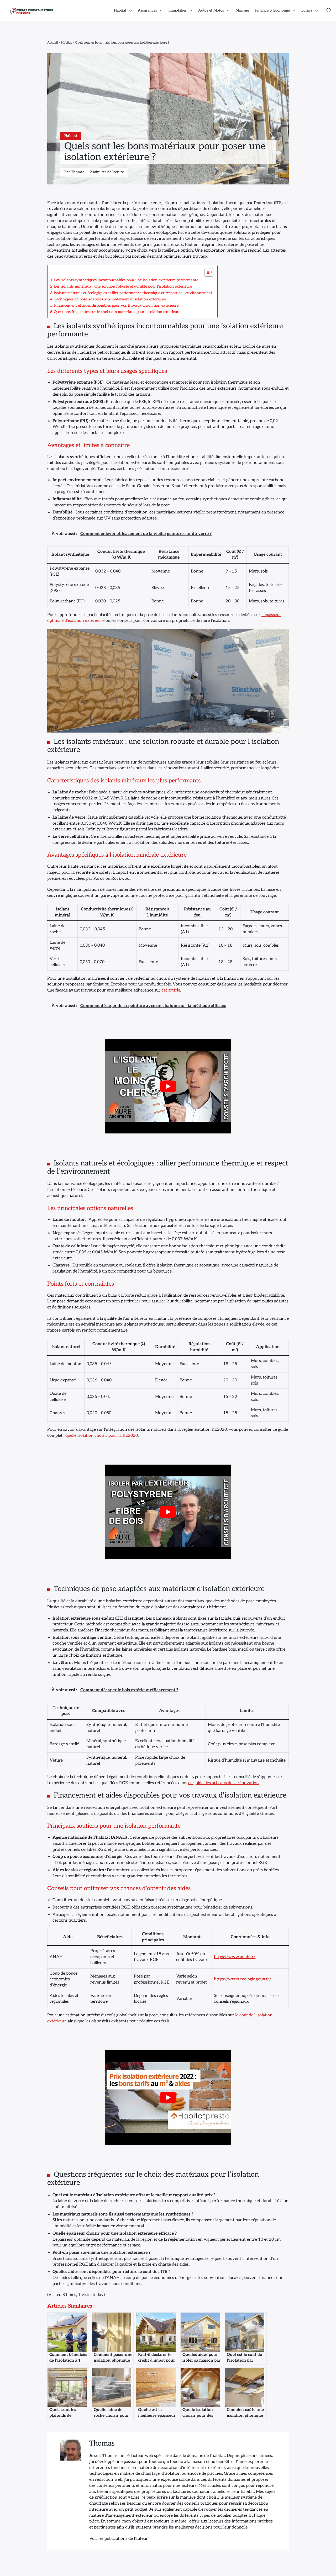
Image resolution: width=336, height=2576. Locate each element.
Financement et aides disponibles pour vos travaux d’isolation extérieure (116, 306)
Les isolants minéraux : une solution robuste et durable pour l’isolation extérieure (123, 286)
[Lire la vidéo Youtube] (168, 1086)
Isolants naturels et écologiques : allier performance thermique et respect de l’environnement (133, 293)
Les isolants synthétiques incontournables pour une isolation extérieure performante (126, 280)
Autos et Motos (211, 10)
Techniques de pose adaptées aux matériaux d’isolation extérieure (110, 299)
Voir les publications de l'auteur (119, 2539)
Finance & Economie (272, 10)
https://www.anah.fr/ (235, 1957)
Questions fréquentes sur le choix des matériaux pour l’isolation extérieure (117, 312)
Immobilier (178, 10)
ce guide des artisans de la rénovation (224, 1783)
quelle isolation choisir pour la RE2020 (102, 1436)
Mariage (242, 10)
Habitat (120, 10)
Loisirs (307, 10)
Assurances (147, 10)
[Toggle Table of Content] (206, 272)
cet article (171, 990)
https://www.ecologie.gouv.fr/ (243, 1979)
